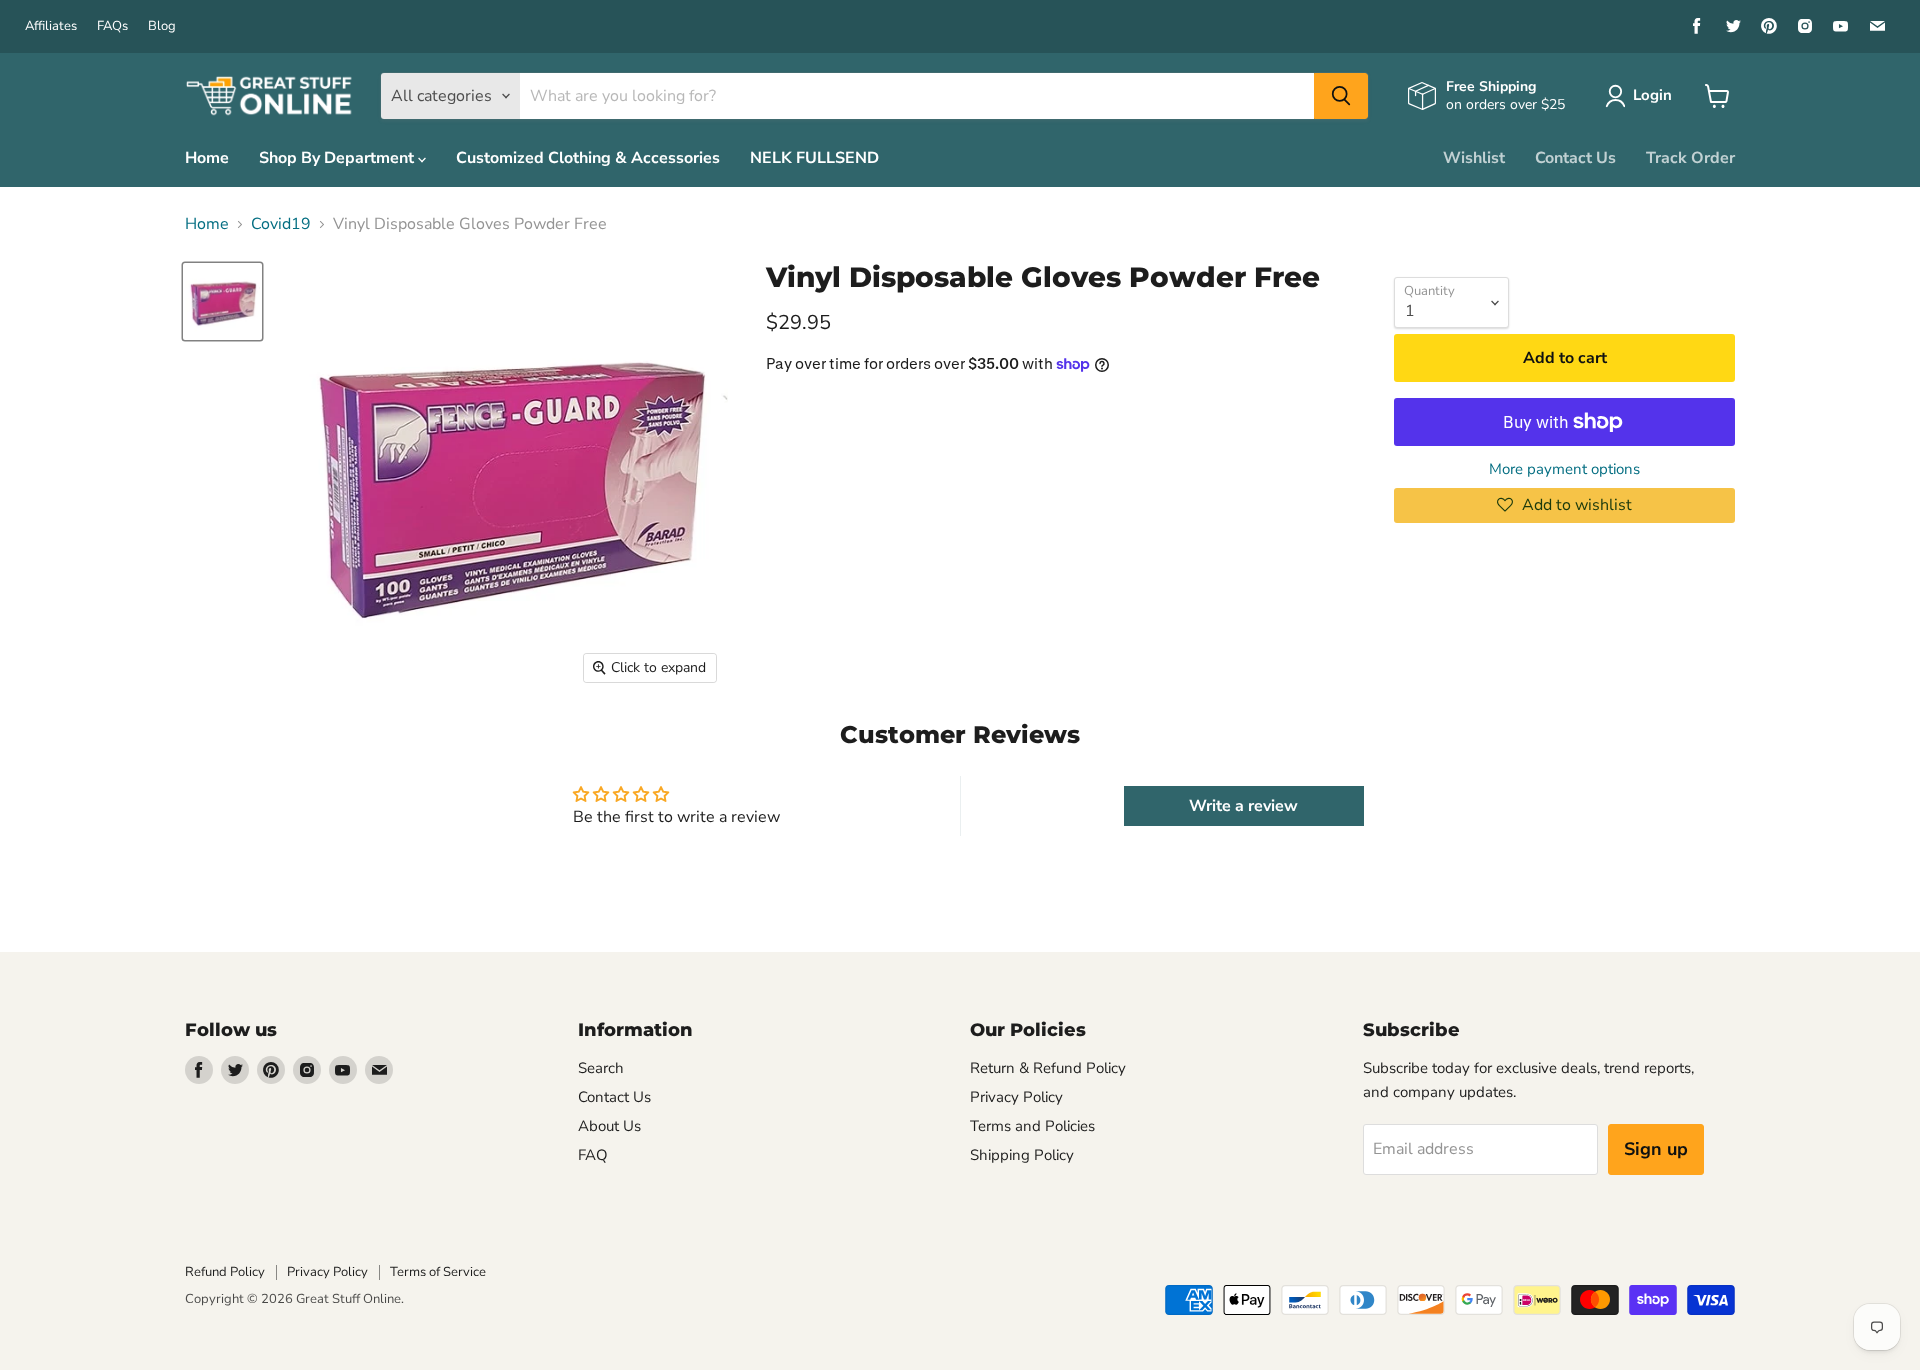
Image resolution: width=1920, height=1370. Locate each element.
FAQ (593, 1155)
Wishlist (1474, 158)
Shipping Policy (1022, 1155)
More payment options (1564, 469)
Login (1652, 95)
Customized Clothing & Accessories (588, 158)
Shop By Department (338, 158)
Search (601, 1068)
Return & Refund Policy (1048, 1068)
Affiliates (51, 26)
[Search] (1341, 96)
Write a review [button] (1243, 806)
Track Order (1690, 158)
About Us (609, 1126)
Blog (162, 26)
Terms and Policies (1032, 1126)
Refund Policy (225, 1272)
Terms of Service (438, 1272)
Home (207, 158)
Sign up (1656, 1149)
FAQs (112, 26)
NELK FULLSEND (814, 158)
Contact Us (1575, 158)
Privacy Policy (1016, 1097)
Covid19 (281, 224)
